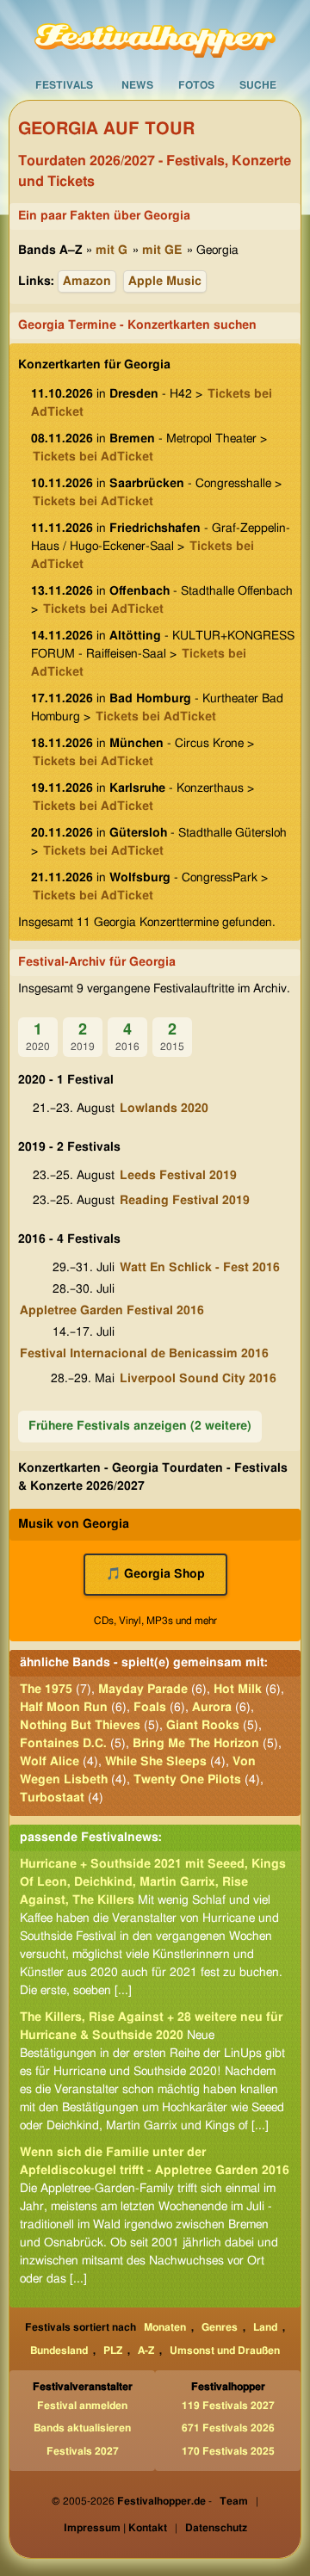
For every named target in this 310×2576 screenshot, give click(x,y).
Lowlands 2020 (164, 1109)
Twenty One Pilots (187, 1780)
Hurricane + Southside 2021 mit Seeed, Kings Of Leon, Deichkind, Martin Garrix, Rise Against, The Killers (153, 1882)
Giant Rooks (203, 1726)
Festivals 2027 (83, 2451)
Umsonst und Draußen (225, 2351)
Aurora (212, 1708)
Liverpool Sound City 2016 (198, 1379)
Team (234, 2501)
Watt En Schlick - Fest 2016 (200, 1268)
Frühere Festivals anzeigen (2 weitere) (140, 1426)
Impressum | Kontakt (115, 2528)
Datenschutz (216, 2528)
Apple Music (165, 281)
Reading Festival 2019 (185, 1201)
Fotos (196, 85)
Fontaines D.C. (63, 1744)
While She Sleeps (156, 1762)
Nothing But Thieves (80, 1726)
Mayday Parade (143, 1690)
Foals (150, 1708)
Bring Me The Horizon (196, 1744)
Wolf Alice (50, 1762)
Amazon (87, 281)
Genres (220, 2327)
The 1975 (46, 1690)
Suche (258, 85)
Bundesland (59, 2351)
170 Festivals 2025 (228, 2451)
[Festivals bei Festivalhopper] (155, 35)
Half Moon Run (64, 1708)
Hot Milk (238, 1690)
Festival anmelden (82, 2406)
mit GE (162, 250)
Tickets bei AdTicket (93, 457)
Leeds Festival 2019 (178, 1176)
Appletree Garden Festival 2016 (112, 1311)
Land (265, 2327)
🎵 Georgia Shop (155, 1574)
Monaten (165, 2327)
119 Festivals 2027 (228, 2406)
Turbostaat (52, 1798)
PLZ (113, 2351)
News (137, 85)
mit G (112, 250)
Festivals (64, 85)
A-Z (146, 2351)
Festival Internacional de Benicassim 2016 (144, 1354)
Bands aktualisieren (82, 2428)
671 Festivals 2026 (228, 2428)
